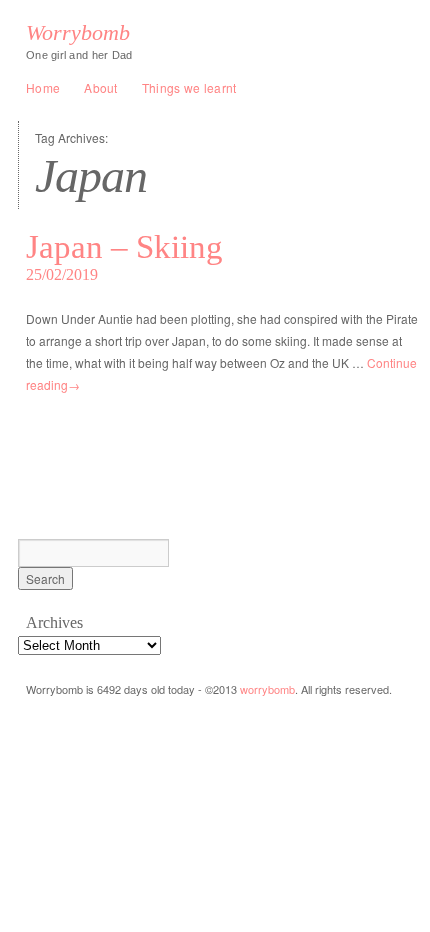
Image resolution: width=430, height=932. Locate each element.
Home (43, 87)
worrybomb (267, 689)
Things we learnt (189, 87)
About (101, 87)
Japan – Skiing (124, 247)
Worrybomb (78, 33)
